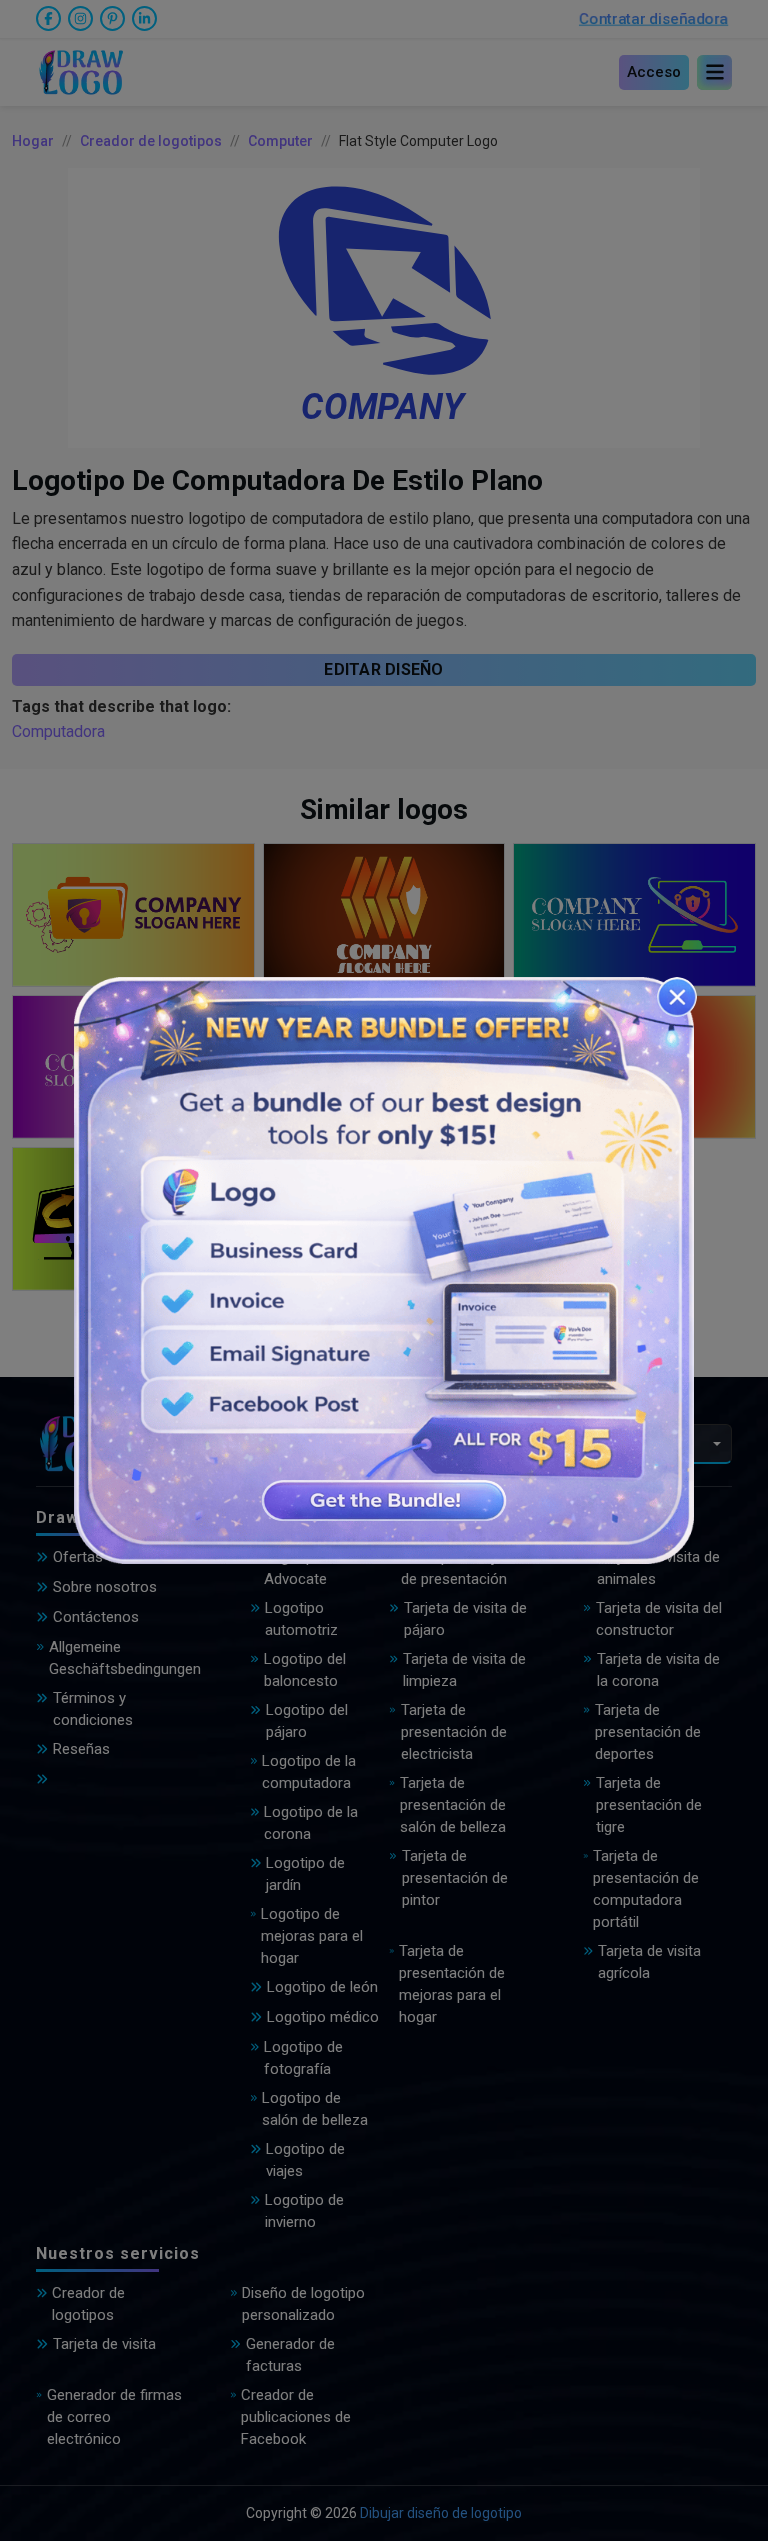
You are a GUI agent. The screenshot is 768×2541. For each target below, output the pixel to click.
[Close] (677, 997)
